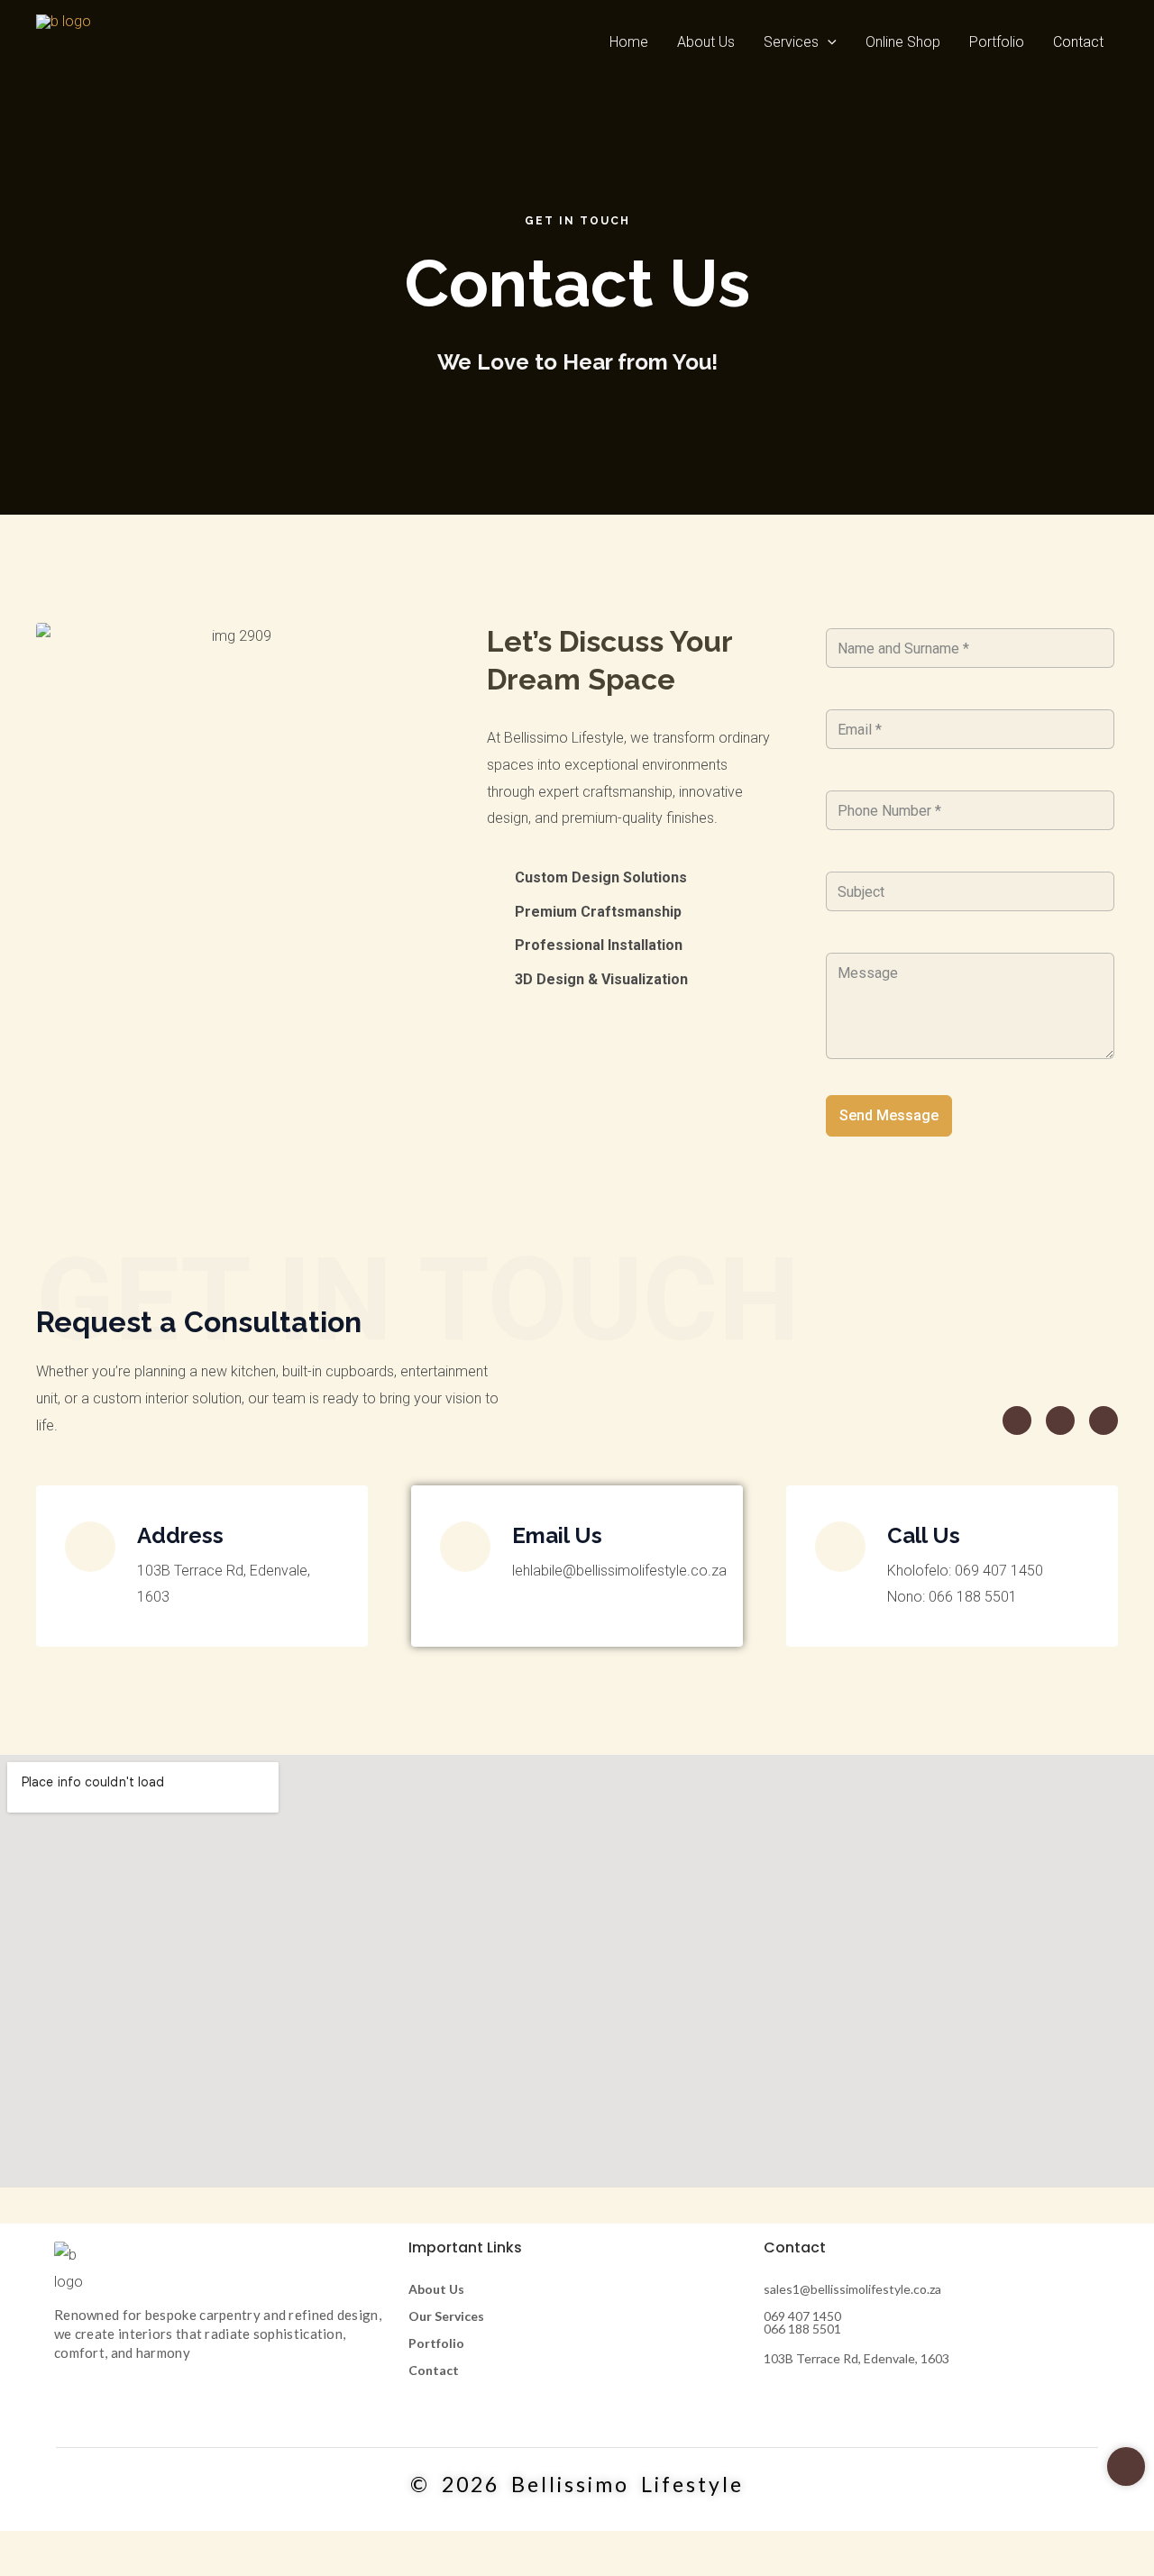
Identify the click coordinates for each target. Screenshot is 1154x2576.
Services (791, 42)
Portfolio (997, 42)
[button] (828, 42)
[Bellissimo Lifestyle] (64, 42)
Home (629, 42)
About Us (706, 42)
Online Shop (903, 42)
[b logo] (81, 2268)
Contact (1078, 42)
